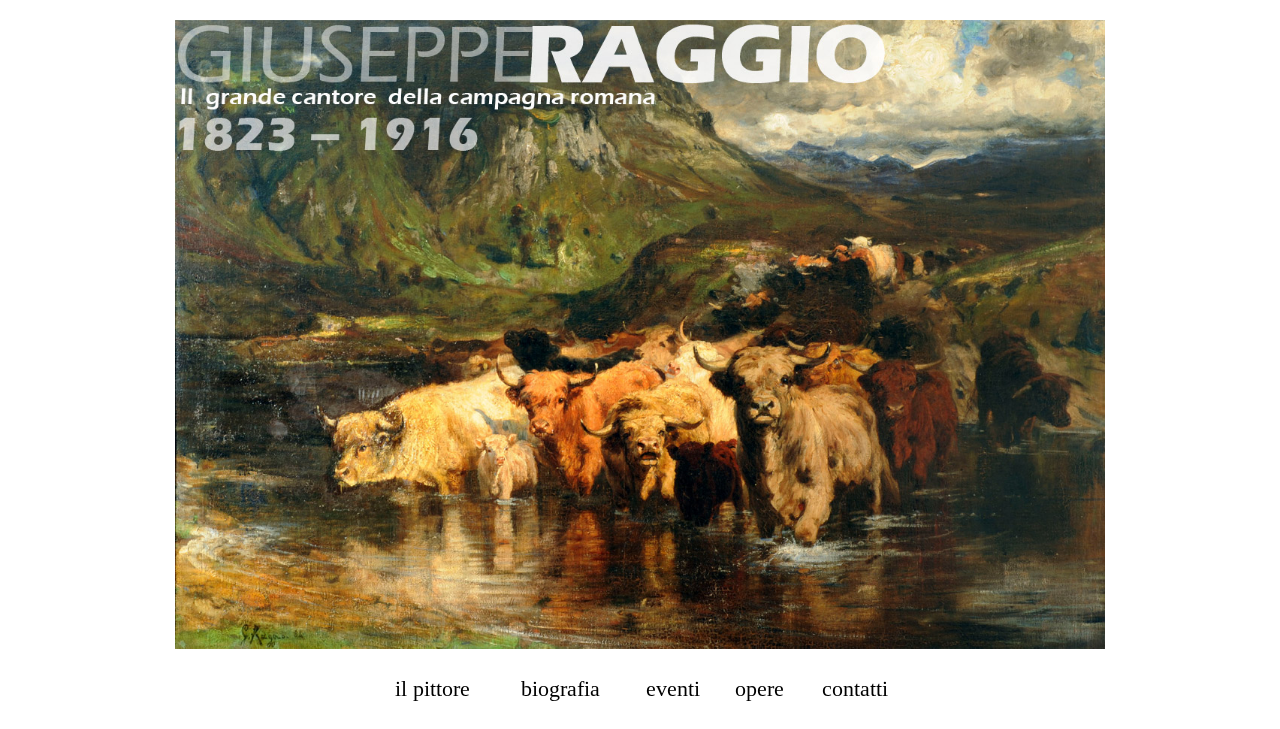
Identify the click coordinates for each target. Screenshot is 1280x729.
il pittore (432, 688)
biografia (560, 688)
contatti (855, 688)
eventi (673, 688)
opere (759, 688)
